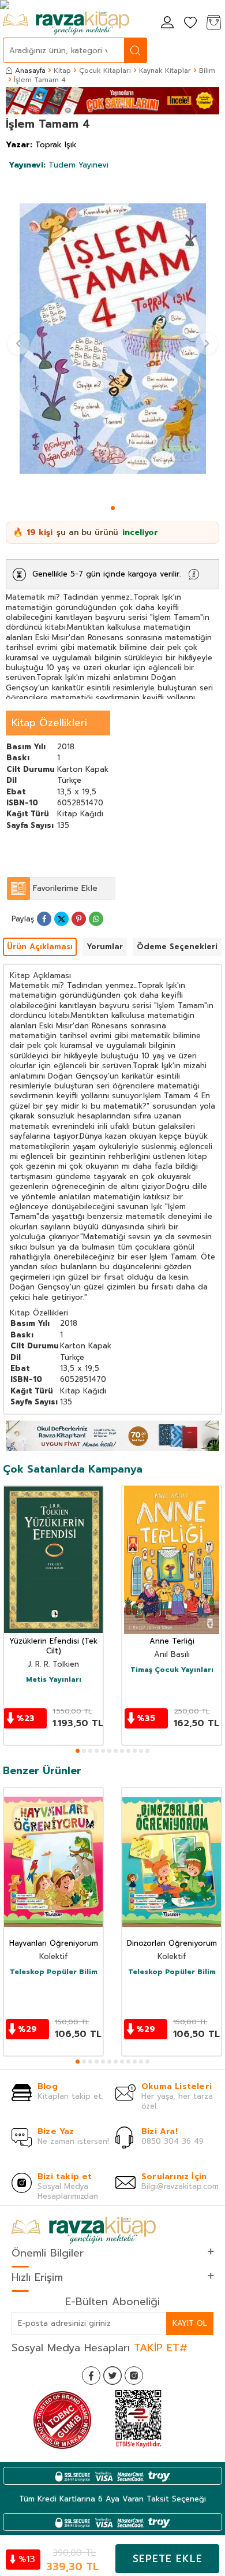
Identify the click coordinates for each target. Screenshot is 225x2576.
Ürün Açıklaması (40, 947)
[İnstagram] (134, 2376)
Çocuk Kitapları (105, 70)
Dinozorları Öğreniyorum (172, 1944)
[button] (113, 508)
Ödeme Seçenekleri (177, 947)
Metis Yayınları (54, 1680)
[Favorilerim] (190, 23)
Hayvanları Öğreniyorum (54, 1944)
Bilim (207, 70)
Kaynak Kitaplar (165, 70)
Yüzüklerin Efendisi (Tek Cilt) (53, 1646)
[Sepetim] (213, 23)
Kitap (62, 70)
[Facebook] (91, 2376)
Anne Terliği (172, 1642)
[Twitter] (112, 2376)
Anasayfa (30, 70)
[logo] (66, 23)
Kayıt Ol (190, 2323)
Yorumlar (105, 947)
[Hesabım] (167, 23)
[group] (112, 339)
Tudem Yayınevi (59, 165)
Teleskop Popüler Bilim (54, 1972)
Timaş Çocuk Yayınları (172, 1670)
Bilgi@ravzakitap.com (180, 2186)
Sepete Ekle (168, 2559)
